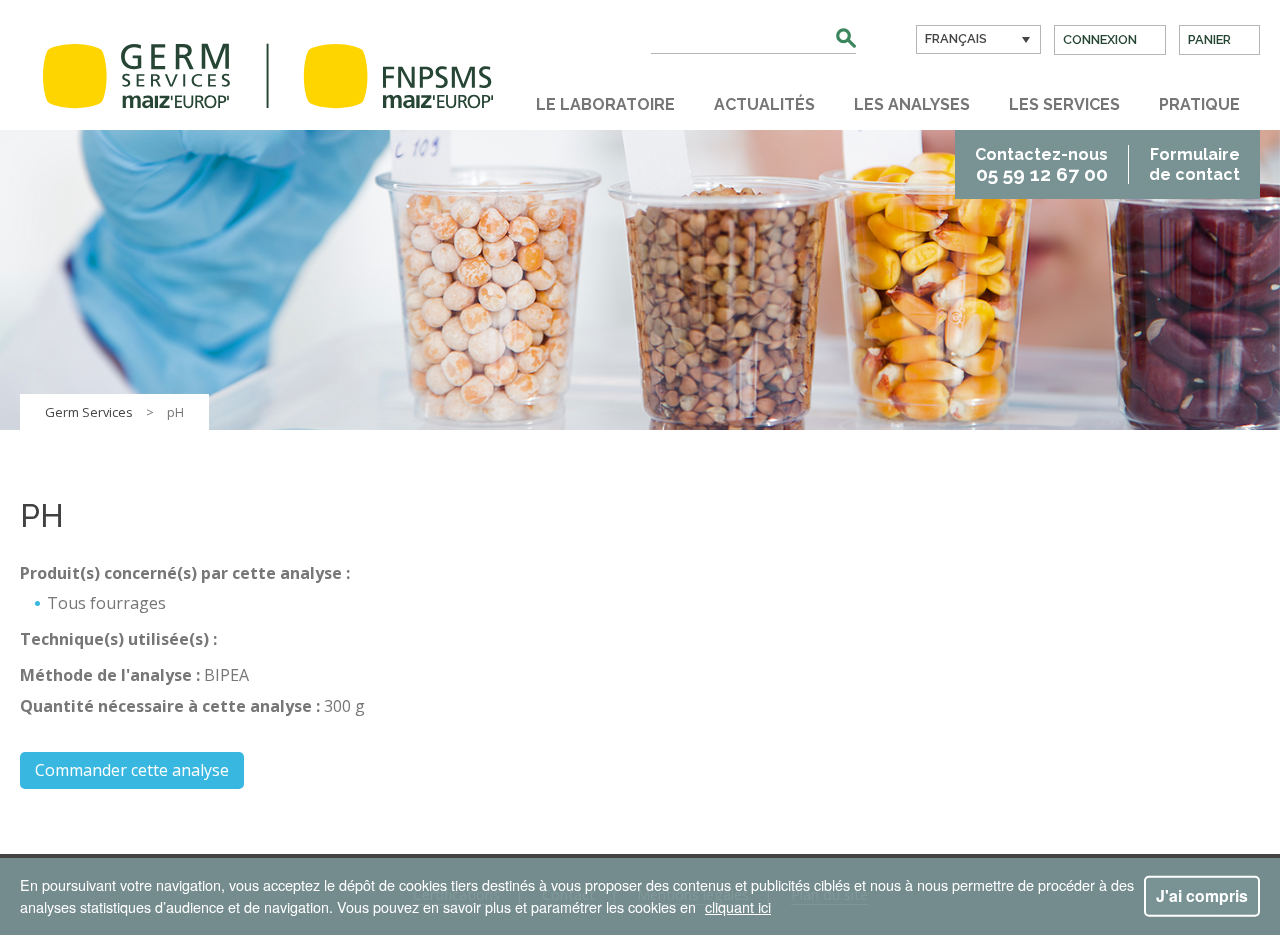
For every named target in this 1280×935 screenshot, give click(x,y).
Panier (1209, 39)
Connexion (1100, 39)
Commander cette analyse (132, 770)
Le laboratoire (605, 104)
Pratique (1199, 104)
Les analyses (912, 104)
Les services (1064, 104)
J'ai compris (1202, 895)
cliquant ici (738, 906)
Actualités (764, 104)
